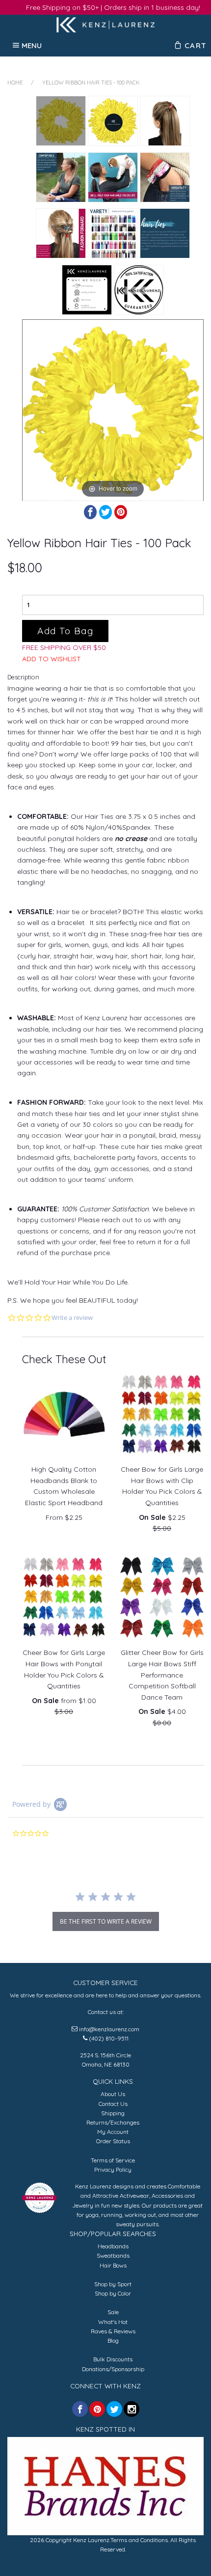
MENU (32, 45)
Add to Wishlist (52, 659)
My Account (113, 2132)
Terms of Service (113, 2160)
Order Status (113, 2141)
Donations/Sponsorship (113, 2369)
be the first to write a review (106, 1921)
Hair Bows (113, 2265)
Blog (113, 2340)
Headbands (113, 2246)
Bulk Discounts (113, 2359)
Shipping (113, 2113)
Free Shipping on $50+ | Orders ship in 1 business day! (113, 7)
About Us (113, 2094)
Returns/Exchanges (113, 2122)
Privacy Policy (113, 2170)
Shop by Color (113, 2293)
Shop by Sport (113, 2284)
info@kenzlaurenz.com (109, 2029)
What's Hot (113, 2322)
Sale (113, 2312)
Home (15, 83)
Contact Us (113, 2104)
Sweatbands (113, 2255)
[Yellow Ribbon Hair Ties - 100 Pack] (61, 121)
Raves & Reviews (113, 2331)
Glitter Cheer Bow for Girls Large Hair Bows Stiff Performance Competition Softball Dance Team (162, 1675)
